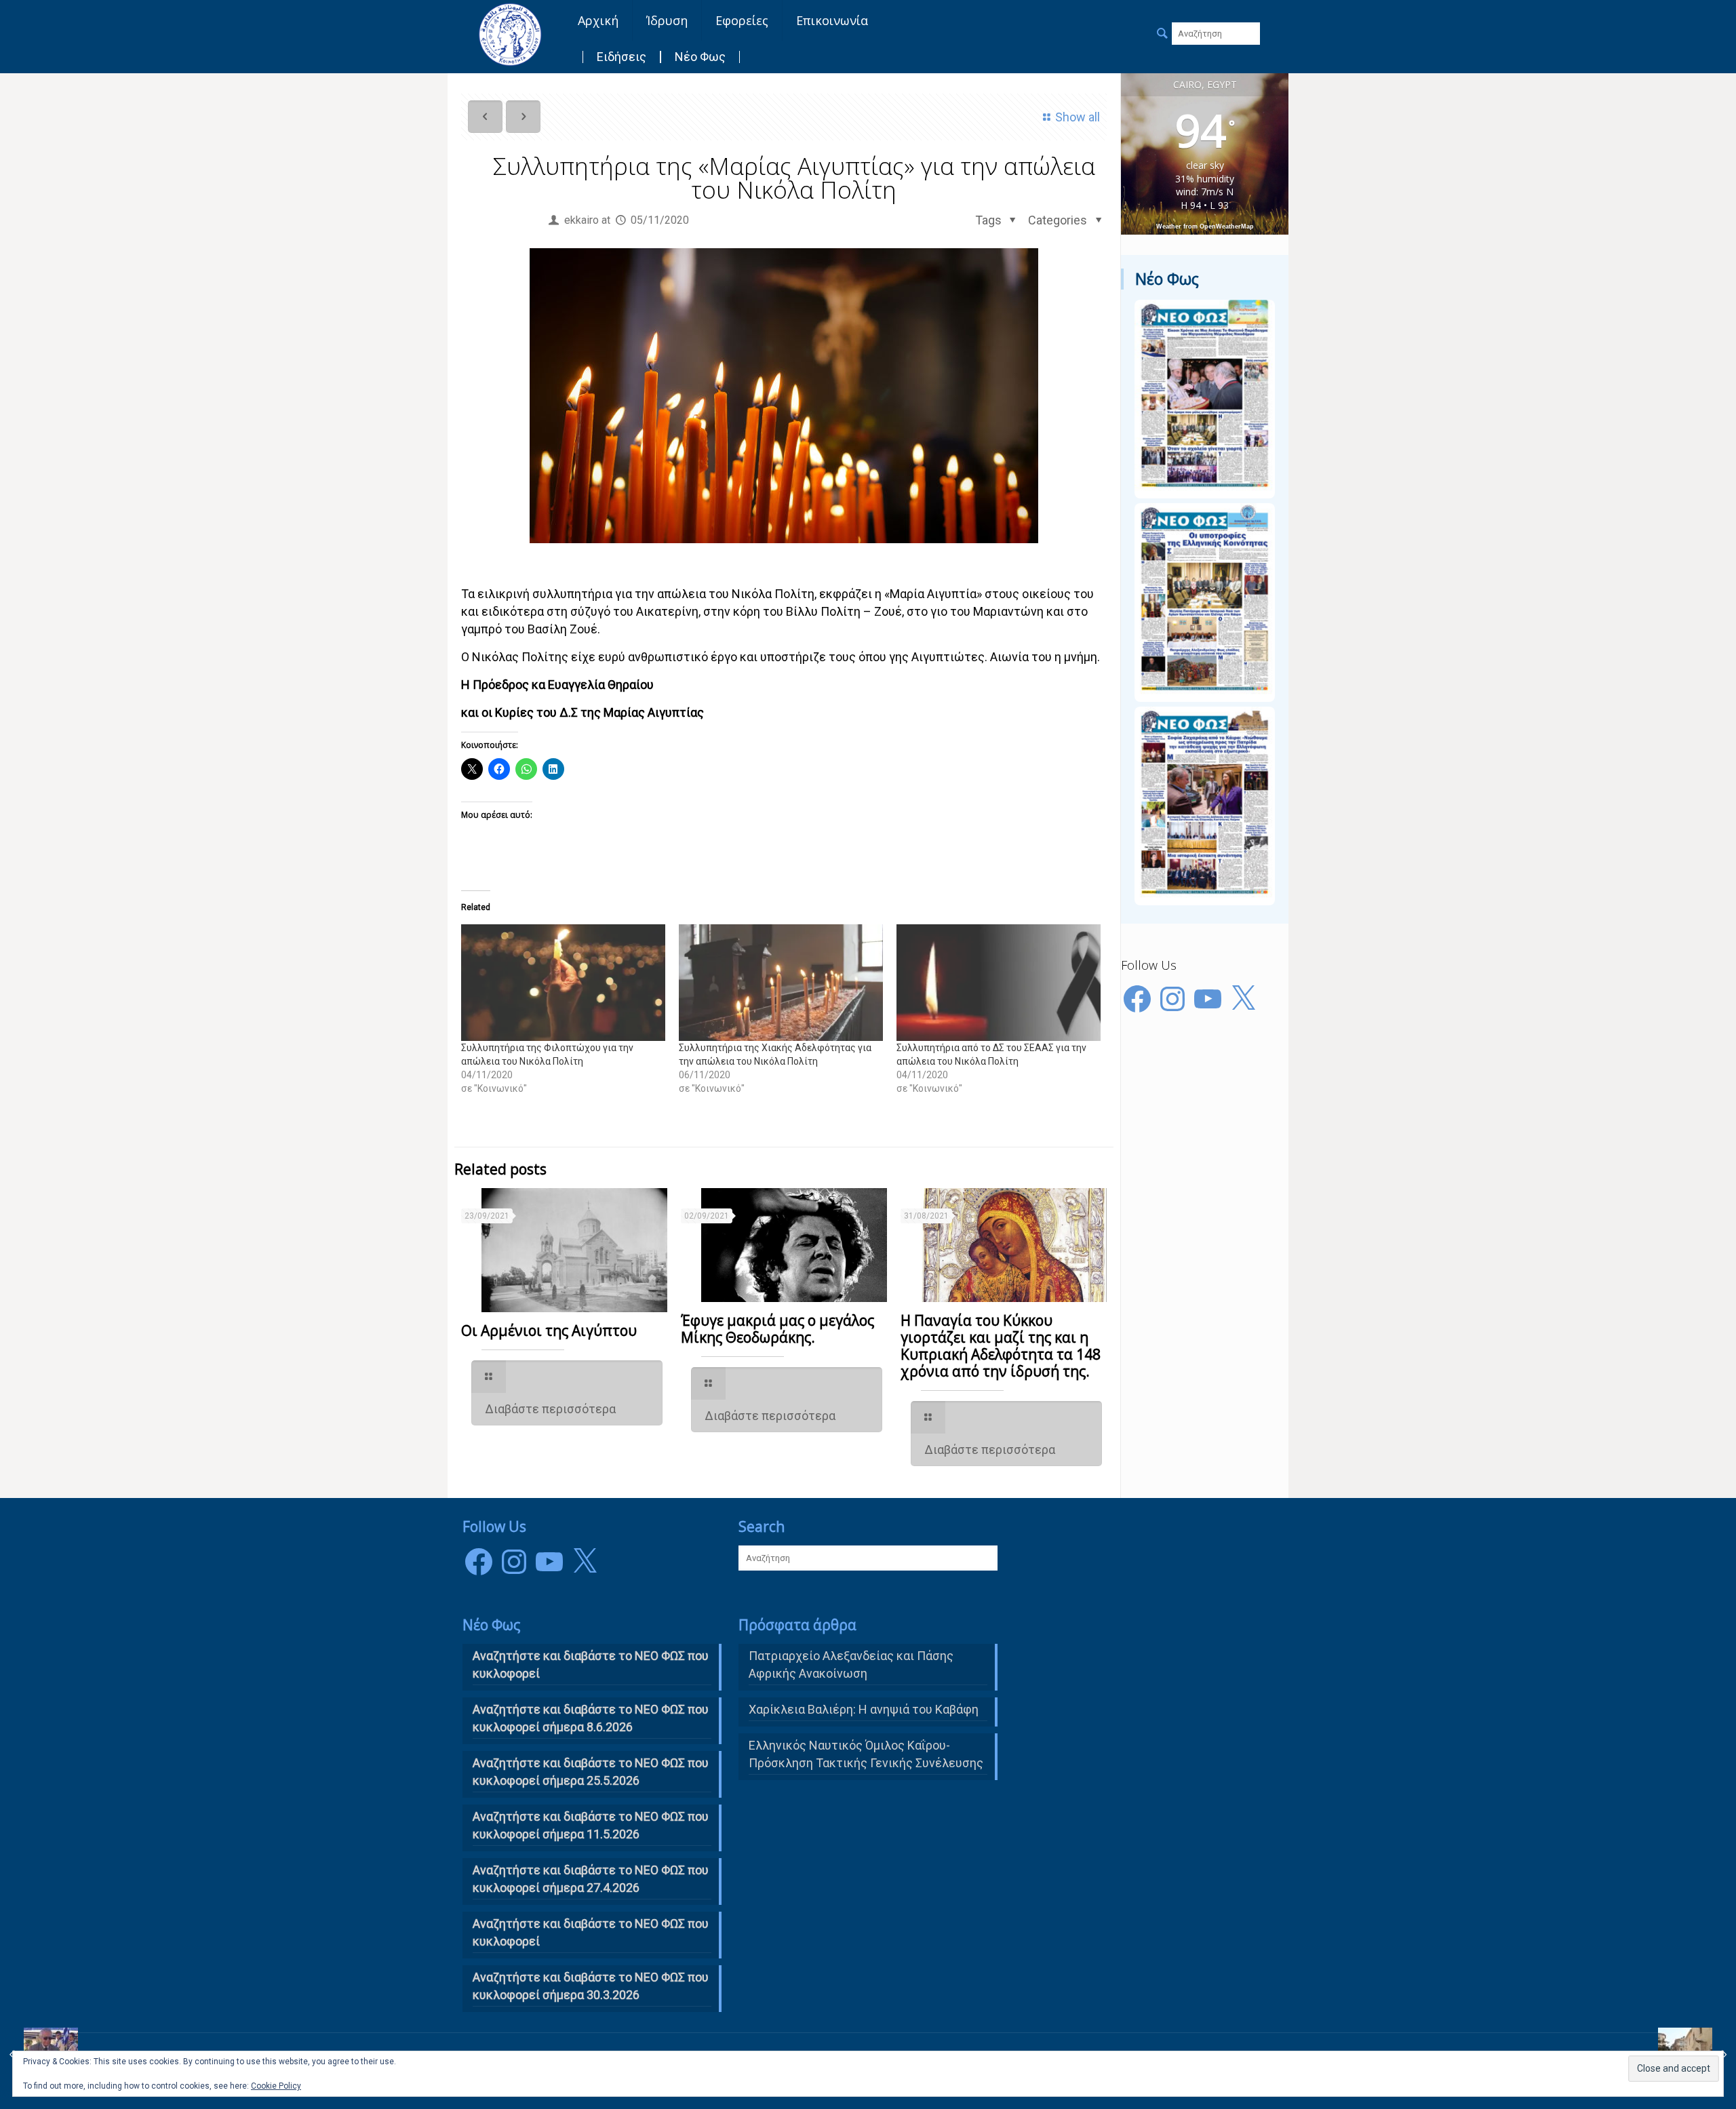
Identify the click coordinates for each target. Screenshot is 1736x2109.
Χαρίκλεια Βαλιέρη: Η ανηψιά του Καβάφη (864, 1709)
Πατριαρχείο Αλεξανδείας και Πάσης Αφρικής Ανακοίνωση (851, 1664)
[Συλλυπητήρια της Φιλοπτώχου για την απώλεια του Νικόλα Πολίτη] (563, 983)
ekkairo (581, 220)
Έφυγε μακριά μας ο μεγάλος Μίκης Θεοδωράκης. (777, 1329)
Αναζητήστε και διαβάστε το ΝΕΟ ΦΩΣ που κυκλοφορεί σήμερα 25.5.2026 (591, 1772)
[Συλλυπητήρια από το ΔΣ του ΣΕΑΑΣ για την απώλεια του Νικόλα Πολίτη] (999, 983)
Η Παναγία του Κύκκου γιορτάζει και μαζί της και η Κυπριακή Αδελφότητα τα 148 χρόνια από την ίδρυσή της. (1001, 1346)
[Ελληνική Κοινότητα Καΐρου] (510, 34)
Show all (1078, 117)
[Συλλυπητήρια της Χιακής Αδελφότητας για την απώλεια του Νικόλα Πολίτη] (781, 983)
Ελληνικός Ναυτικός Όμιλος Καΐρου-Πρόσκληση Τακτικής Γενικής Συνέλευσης (866, 1754)
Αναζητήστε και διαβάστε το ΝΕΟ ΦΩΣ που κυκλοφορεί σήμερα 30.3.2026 (591, 1986)
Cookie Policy (276, 2086)
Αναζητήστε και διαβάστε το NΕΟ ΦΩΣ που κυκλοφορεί (591, 1664)
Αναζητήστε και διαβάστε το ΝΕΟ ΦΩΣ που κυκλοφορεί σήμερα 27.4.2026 (591, 1879)
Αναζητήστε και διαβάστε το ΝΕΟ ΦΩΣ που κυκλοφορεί (591, 1932)
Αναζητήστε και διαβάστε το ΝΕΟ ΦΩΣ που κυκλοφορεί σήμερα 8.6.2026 (591, 1718)
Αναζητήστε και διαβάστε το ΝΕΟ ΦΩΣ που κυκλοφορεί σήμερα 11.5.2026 (591, 1825)
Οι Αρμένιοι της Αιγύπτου (549, 1331)
